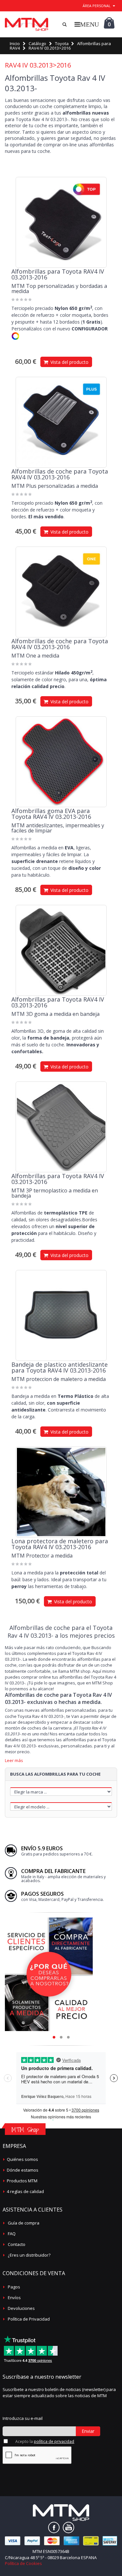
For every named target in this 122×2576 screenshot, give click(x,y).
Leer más (14, 1761)
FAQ (12, 2234)
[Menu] (87, 24)
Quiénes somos (22, 2159)
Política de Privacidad (29, 2319)
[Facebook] (54, 2527)
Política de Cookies (23, 2563)
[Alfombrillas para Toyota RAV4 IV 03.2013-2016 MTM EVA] (61, 762)
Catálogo (37, 43)
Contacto (17, 2244)
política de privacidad (54, 2441)
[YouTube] (68, 2527)
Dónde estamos (23, 2170)
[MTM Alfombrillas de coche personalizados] (27, 24)
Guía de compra (24, 2223)
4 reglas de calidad (25, 2191)
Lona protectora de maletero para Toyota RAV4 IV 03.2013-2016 (60, 1544)
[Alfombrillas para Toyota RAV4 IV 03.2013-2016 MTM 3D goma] (61, 950)
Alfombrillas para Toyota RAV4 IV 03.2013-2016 (58, 274)
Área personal (97, 6)
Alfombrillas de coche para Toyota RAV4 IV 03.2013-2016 (60, 474)
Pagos (14, 2287)
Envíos (14, 2298)
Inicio (15, 43)
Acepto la (45, 2441)
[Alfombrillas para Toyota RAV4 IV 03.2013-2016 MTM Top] (61, 222)
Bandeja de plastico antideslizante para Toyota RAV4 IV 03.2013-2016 (60, 1367)
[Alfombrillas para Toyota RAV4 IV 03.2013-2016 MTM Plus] (61, 422)
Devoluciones (21, 2308)
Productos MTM (22, 2181)
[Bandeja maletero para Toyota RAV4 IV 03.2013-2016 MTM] (61, 1315)
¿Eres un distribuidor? (29, 2255)
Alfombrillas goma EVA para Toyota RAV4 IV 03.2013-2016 (51, 814)
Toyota (62, 43)
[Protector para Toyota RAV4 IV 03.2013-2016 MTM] (61, 1492)
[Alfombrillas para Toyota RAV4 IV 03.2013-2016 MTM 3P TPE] (61, 1127)
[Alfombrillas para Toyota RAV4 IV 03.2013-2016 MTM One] (61, 592)
